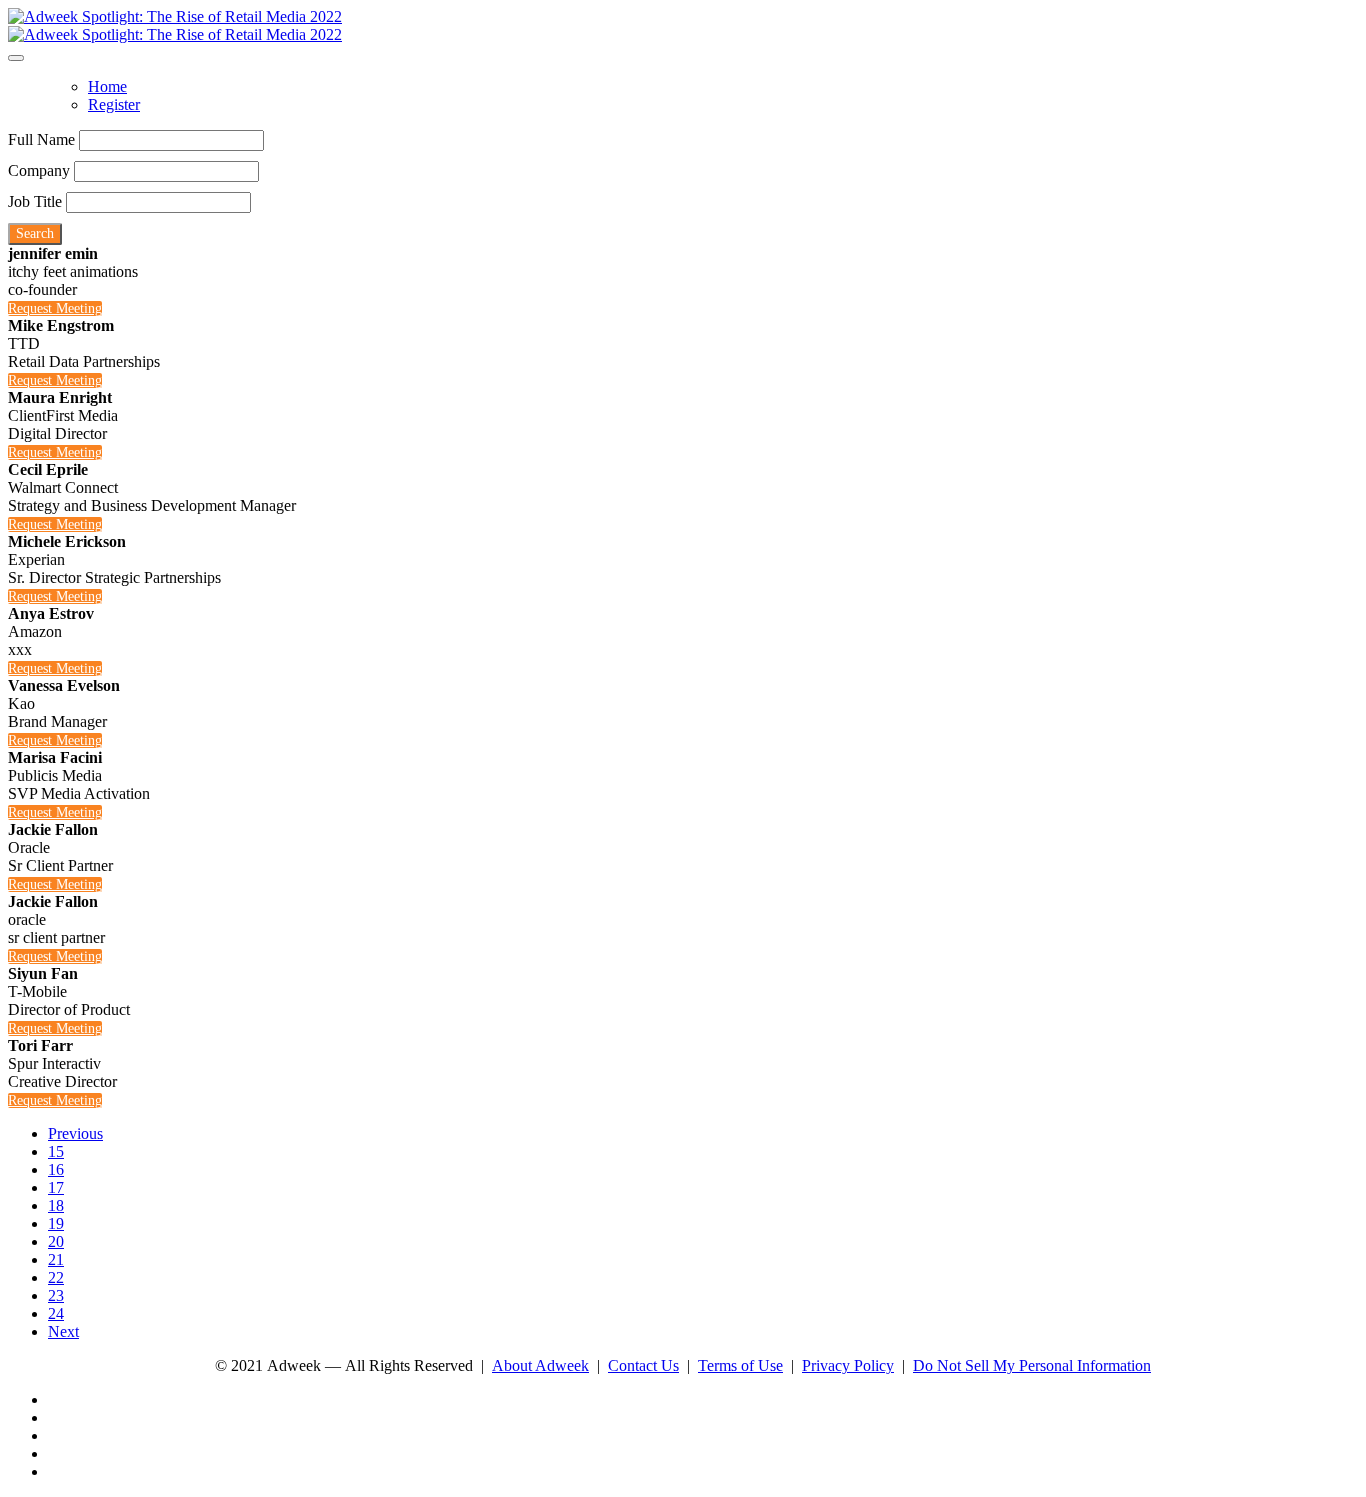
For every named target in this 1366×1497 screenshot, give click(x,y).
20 (56, 1241)
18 (56, 1205)
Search (35, 233)
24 (56, 1313)
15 (56, 1151)
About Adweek (540, 1365)
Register (114, 104)
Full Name (41, 139)
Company (39, 170)
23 (56, 1295)
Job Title (35, 201)
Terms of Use (740, 1365)
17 (56, 1187)
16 (56, 1169)
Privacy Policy (848, 1365)
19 (56, 1223)
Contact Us (643, 1365)
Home (107, 86)
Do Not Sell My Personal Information (1032, 1365)
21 (56, 1259)
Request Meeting (55, 308)
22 (56, 1277)
